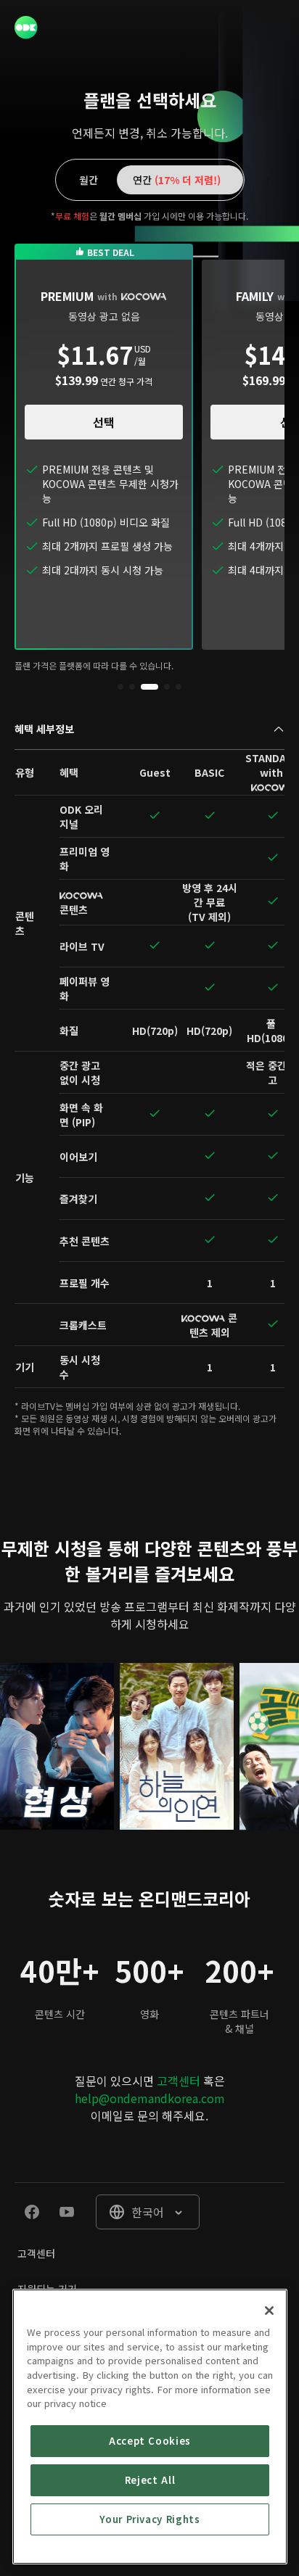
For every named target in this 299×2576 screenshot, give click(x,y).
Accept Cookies (150, 2441)
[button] (120, 687)
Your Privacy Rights (149, 2519)
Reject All (150, 2480)
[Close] (269, 2311)
